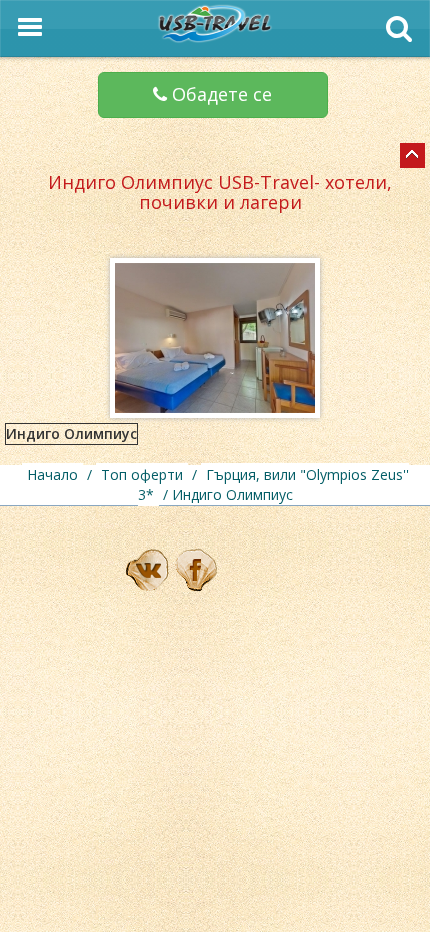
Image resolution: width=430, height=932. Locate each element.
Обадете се (219, 94)
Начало (52, 474)
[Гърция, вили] (412, 155)
